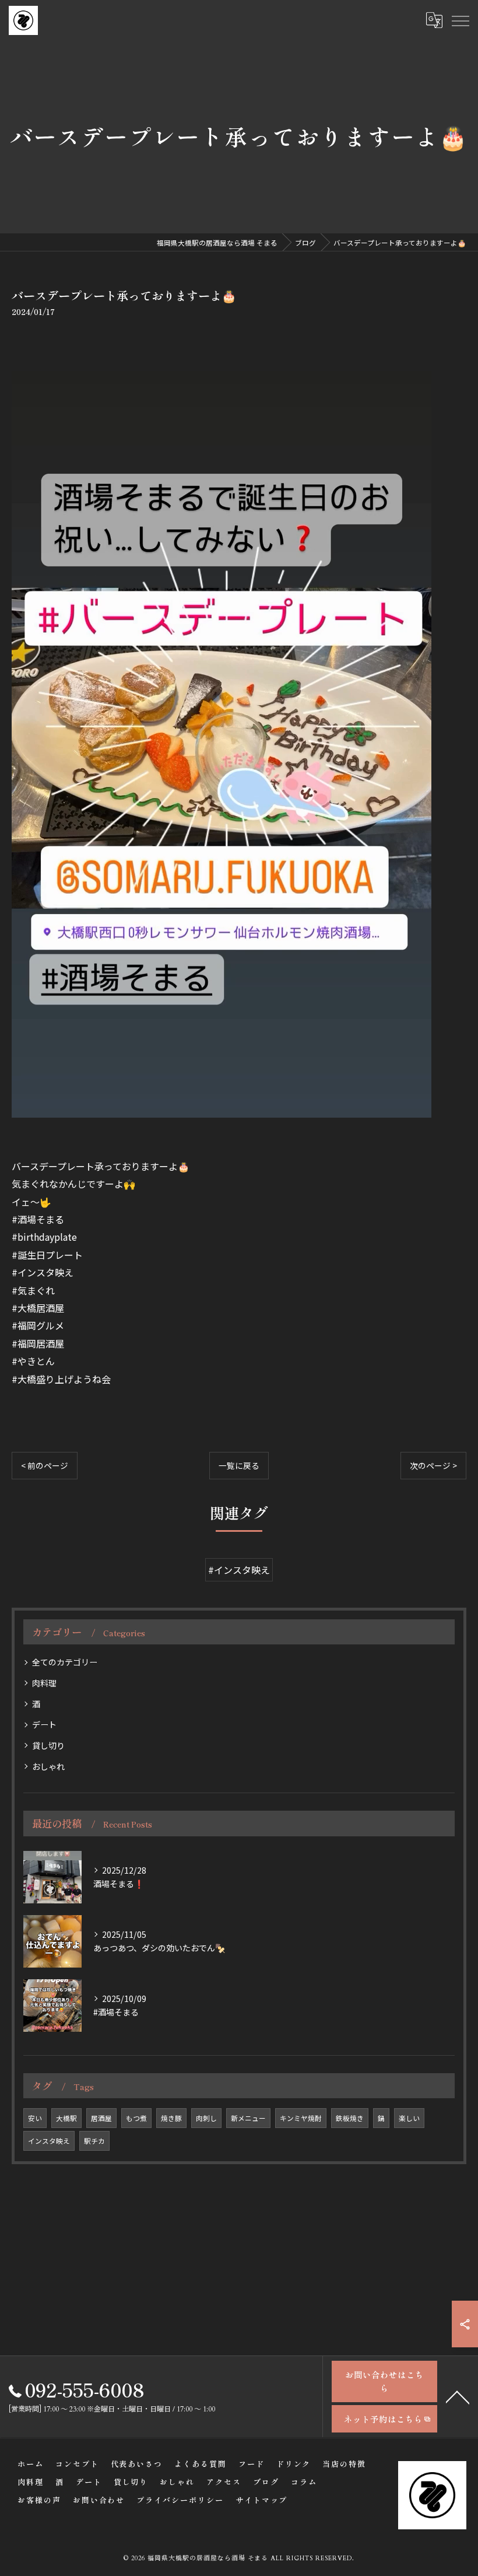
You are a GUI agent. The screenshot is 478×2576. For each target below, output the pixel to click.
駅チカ (94, 2141)
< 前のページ (45, 1465)
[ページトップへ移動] (458, 2396)
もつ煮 (136, 2118)
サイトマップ (262, 2500)
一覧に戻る (239, 1465)
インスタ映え (49, 2141)
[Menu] (460, 20)
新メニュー (248, 2118)
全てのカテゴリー (65, 1662)
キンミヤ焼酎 (301, 2118)
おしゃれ (48, 1766)
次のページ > (433, 1465)
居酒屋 (101, 2118)
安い (35, 2118)
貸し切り (48, 1745)
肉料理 (44, 1683)
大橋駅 (66, 2118)
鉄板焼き (350, 2118)
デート (44, 1724)
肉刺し (206, 2118)
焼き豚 (171, 2118)
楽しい (409, 2118)
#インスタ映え (239, 1570)
